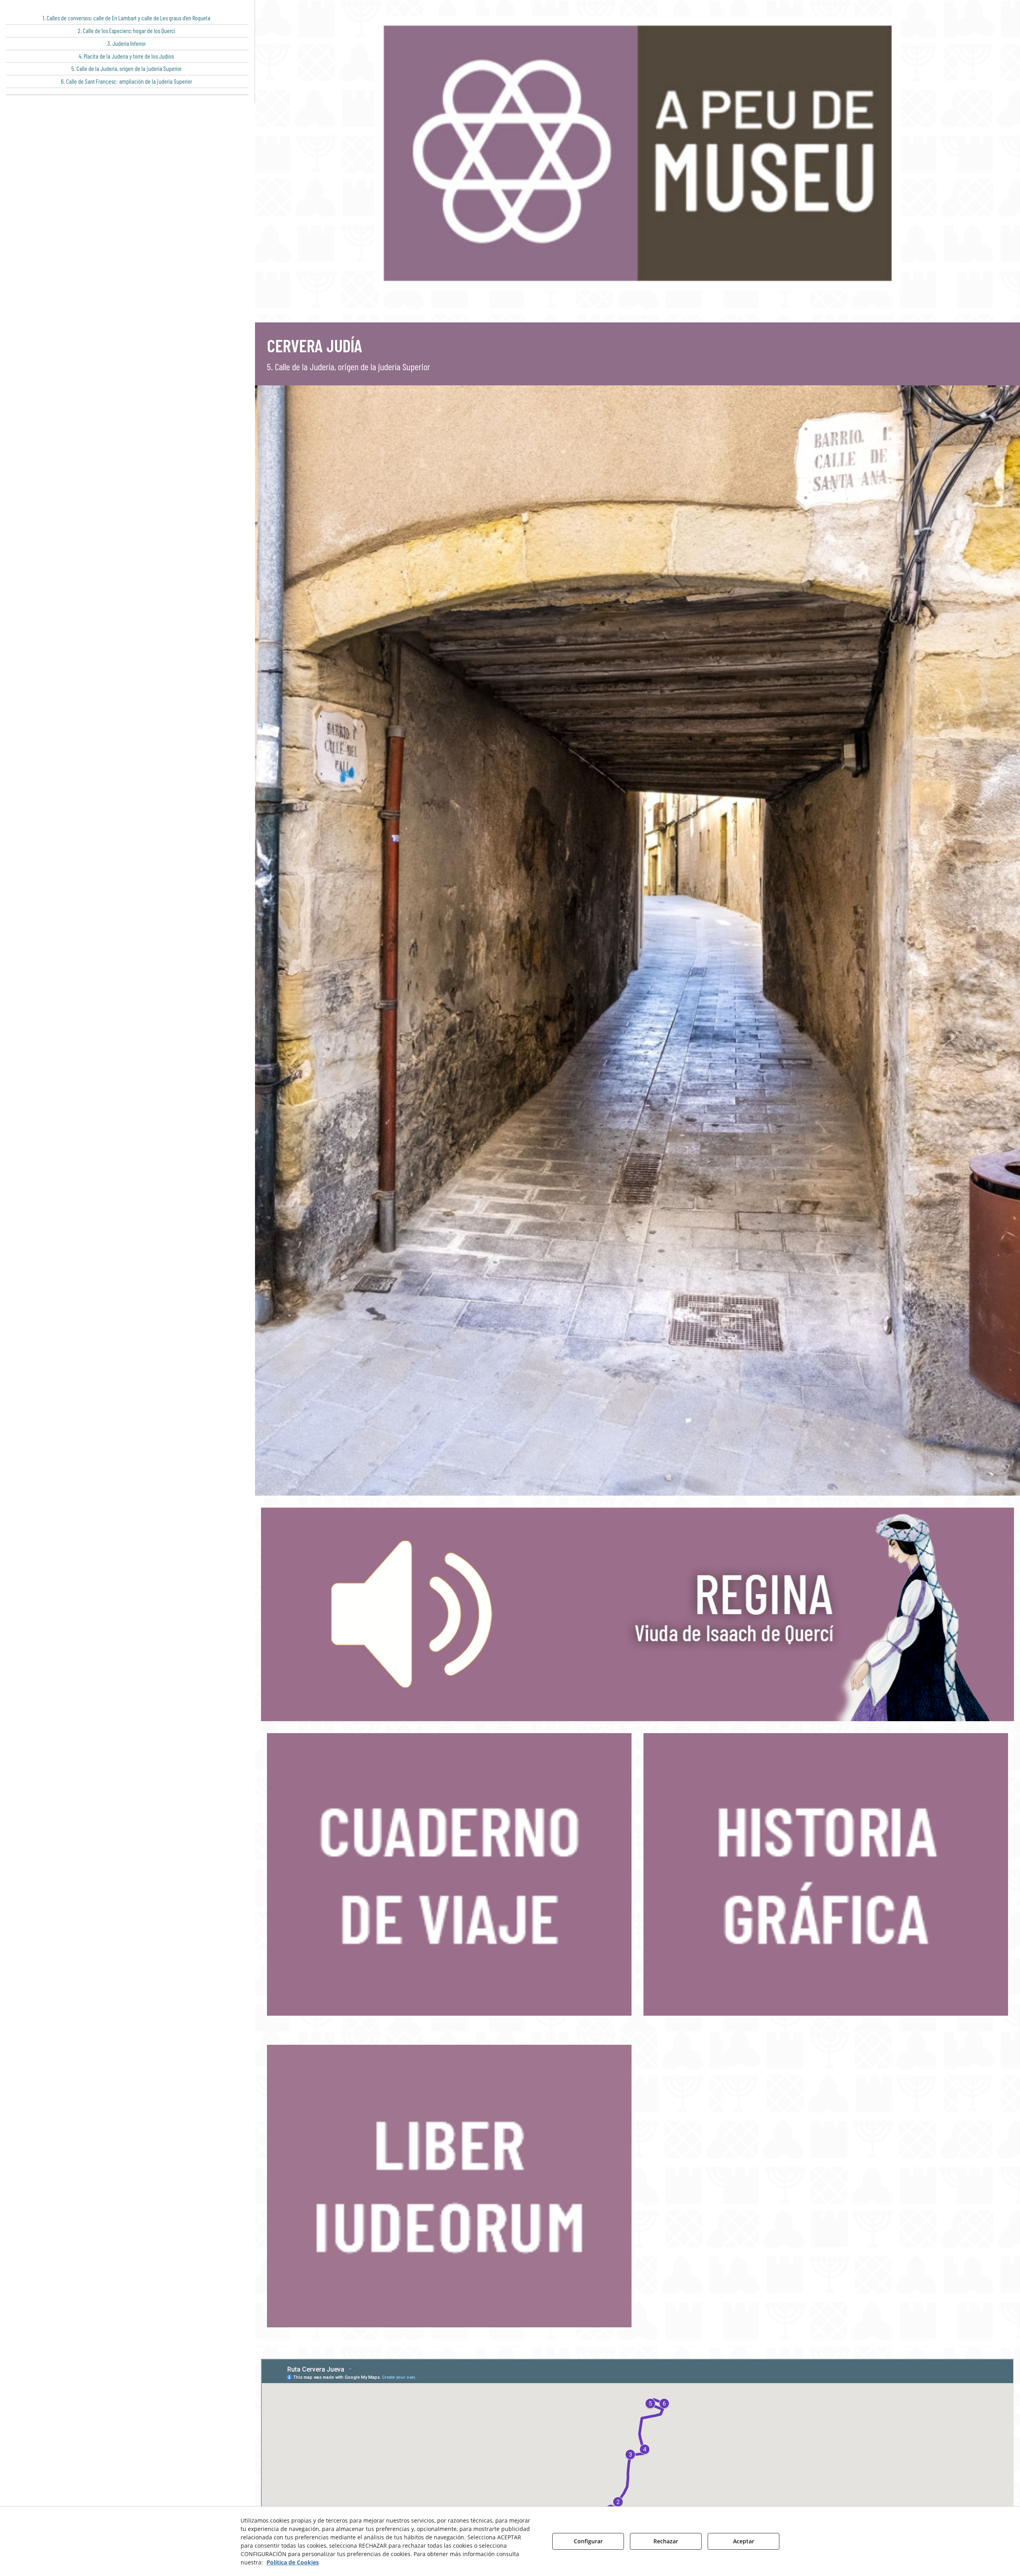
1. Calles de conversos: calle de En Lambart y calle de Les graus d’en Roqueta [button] (127, 18)
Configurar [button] (588, 2541)
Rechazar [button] (666, 2541)
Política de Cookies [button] (293, 2562)
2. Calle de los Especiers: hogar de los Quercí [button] (127, 31)
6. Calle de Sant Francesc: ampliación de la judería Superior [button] (127, 81)
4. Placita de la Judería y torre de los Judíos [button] (126, 56)
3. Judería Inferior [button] (127, 43)
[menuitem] (127, 18)
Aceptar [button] (744, 2541)
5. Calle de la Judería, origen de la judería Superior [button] (127, 69)
